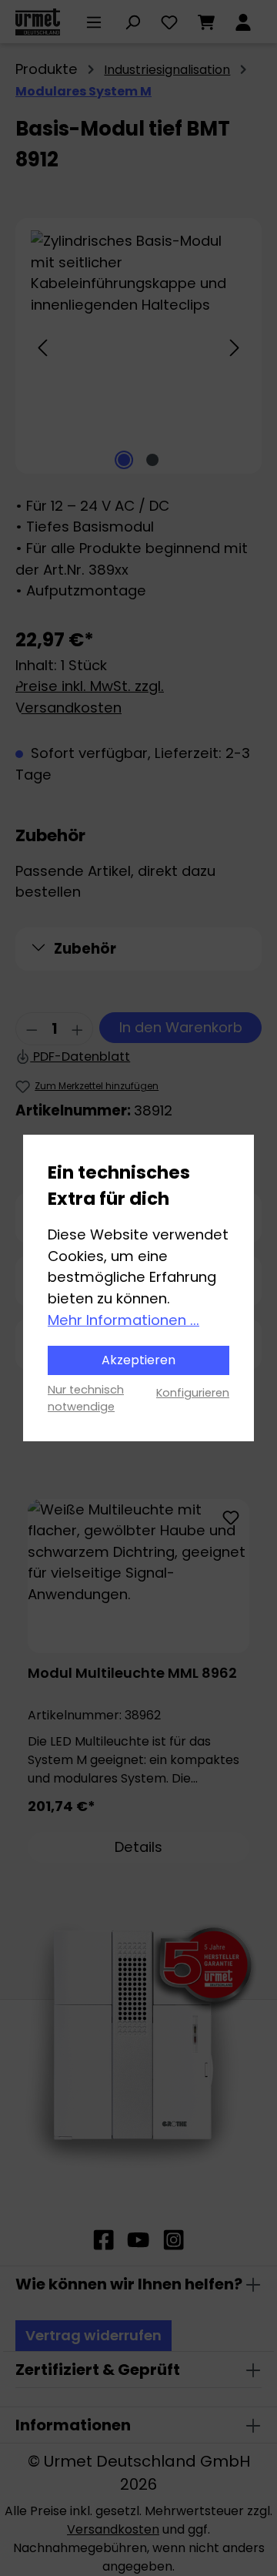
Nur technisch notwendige (86, 1398)
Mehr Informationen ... (123, 1320)
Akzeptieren (138, 1360)
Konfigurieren (193, 1393)
